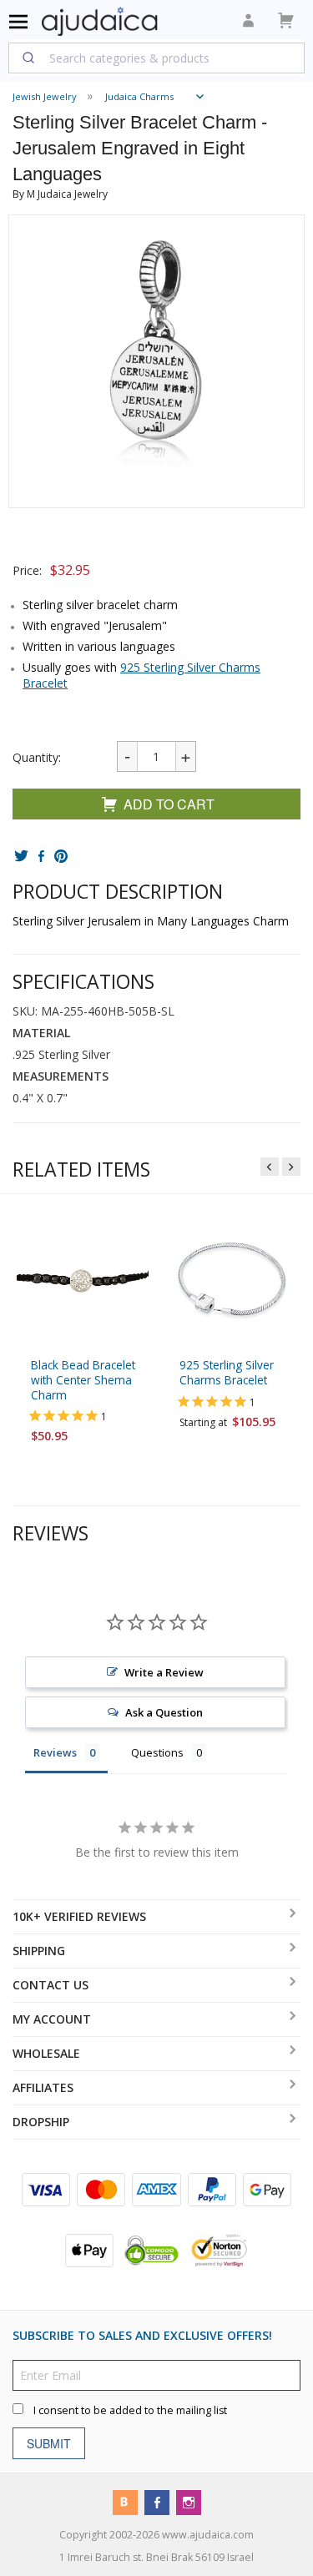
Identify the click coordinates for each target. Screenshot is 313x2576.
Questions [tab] (157, 1752)
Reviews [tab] (55, 1752)
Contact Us (50, 1985)
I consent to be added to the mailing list (130, 2410)
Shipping (39, 1951)
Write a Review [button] (164, 1672)
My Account (52, 2019)
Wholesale (46, 2053)
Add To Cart (169, 804)
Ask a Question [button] (164, 1712)
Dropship (41, 2122)
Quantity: (37, 757)
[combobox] (156, 58)
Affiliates (43, 2087)
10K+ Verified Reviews (79, 1916)
